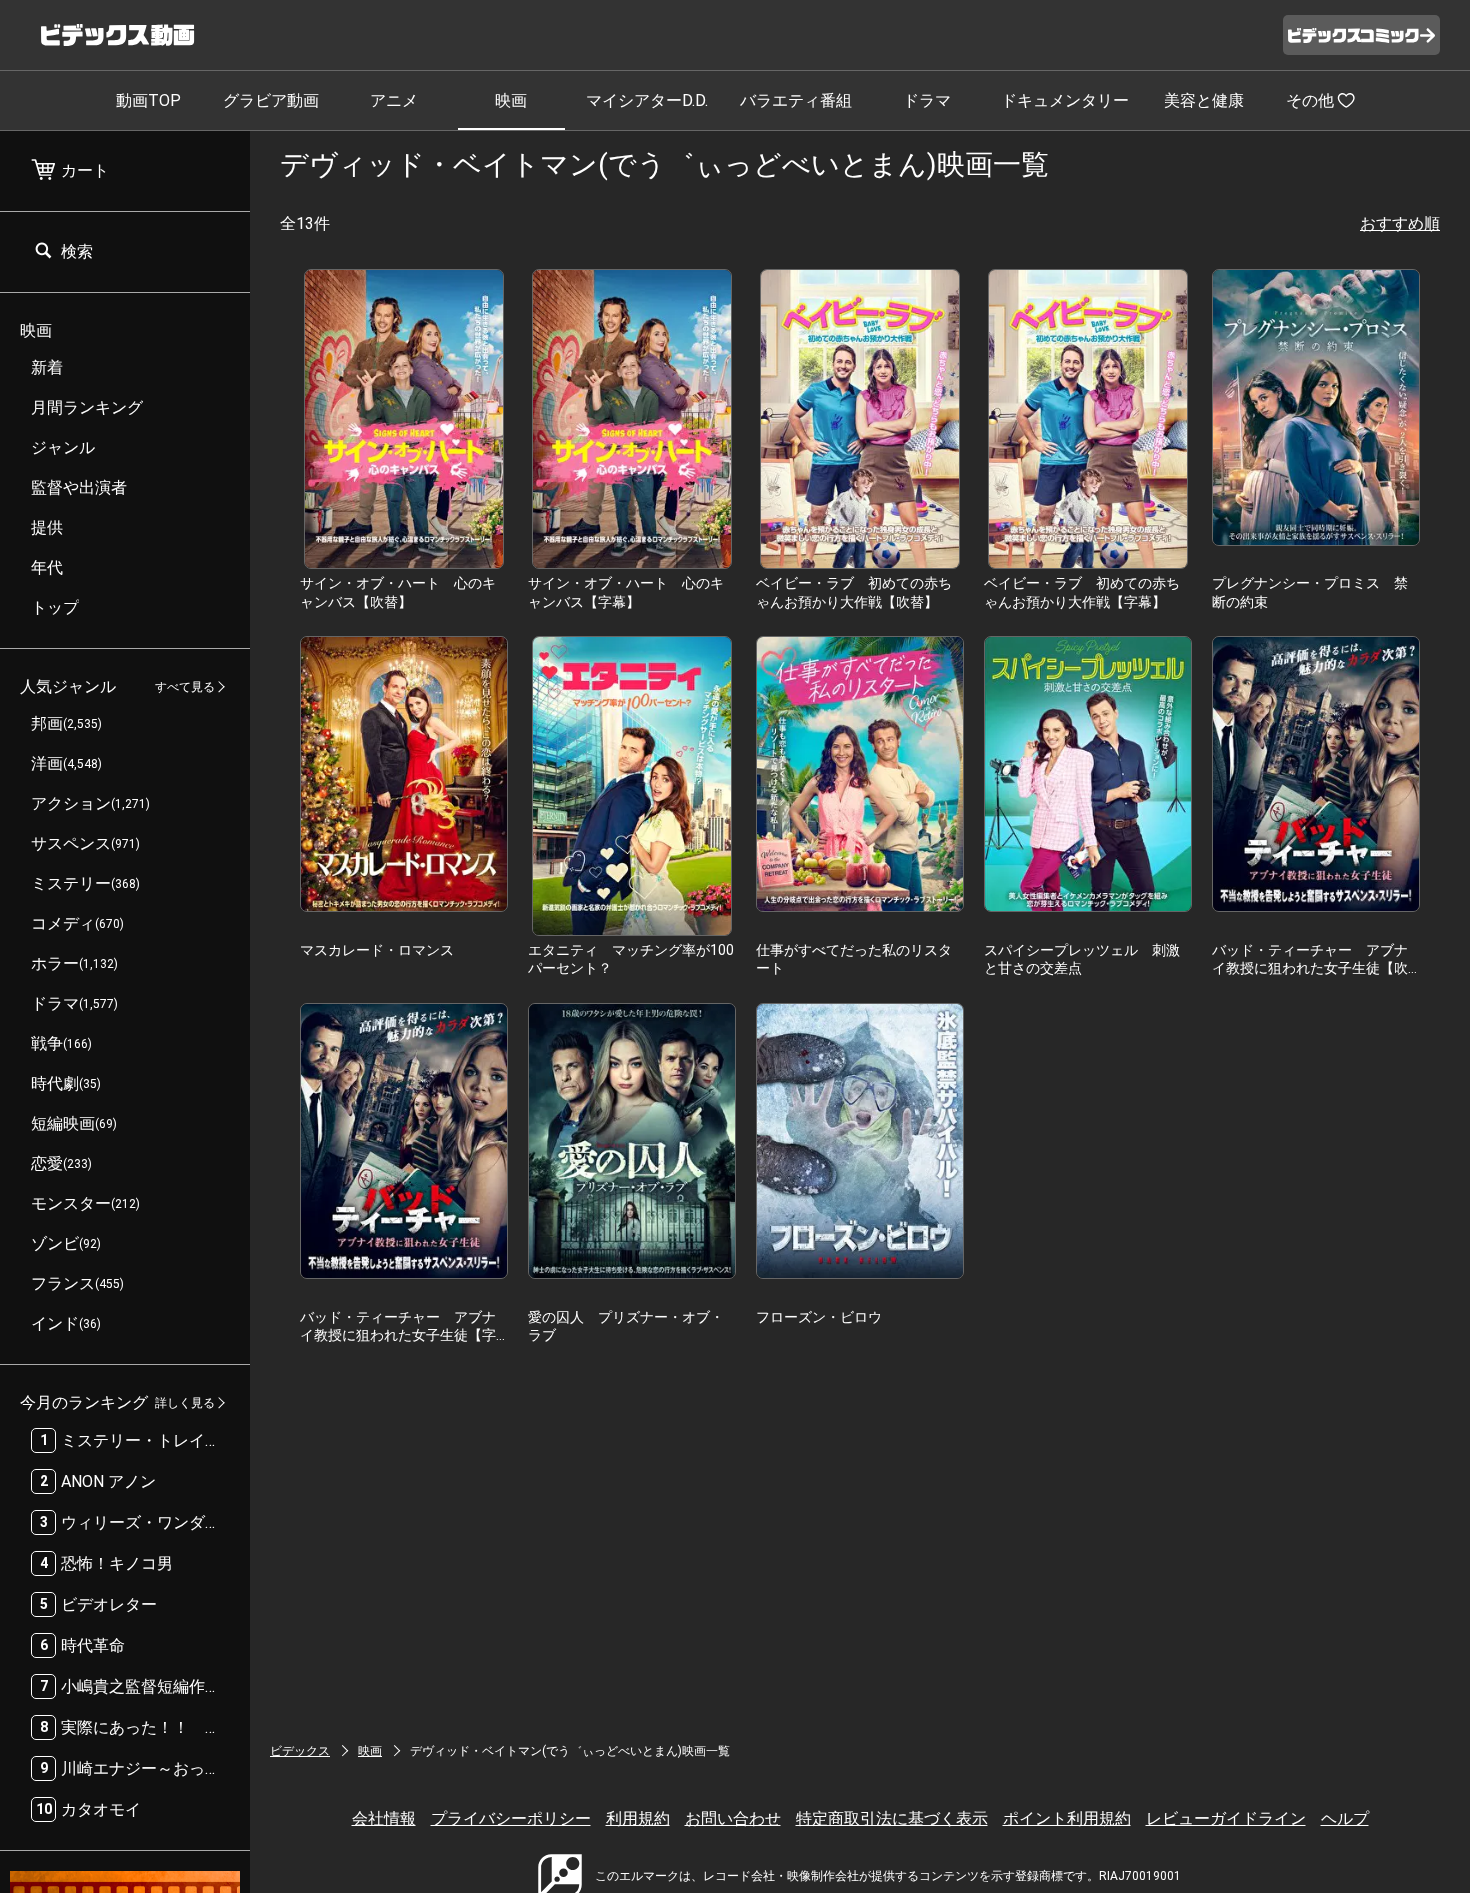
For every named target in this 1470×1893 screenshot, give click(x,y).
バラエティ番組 (796, 100)
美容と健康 (1204, 100)
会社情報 (384, 1818)
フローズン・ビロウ (819, 1317)
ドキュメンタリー (1065, 100)
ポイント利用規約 (1067, 1818)
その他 (1310, 100)
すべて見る (185, 687)
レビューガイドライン (1226, 1818)
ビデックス (300, 1751)
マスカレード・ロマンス (377, 950)
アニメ (394, 100)
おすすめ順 (1400, 223)
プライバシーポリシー (511, 1818)
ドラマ (927, 100)
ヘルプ (1345, 1818)
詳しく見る (185, 1403)
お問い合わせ (733, 1818)
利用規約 (638, 1818)
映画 (511, 100)
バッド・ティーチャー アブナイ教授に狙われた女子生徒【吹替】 (1310, 968)
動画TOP (148, 100)
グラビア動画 (271, 100)
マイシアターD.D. (647, 100)
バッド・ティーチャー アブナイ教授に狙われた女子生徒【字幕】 (398, 1335)
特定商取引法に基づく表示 (892, 1818)
